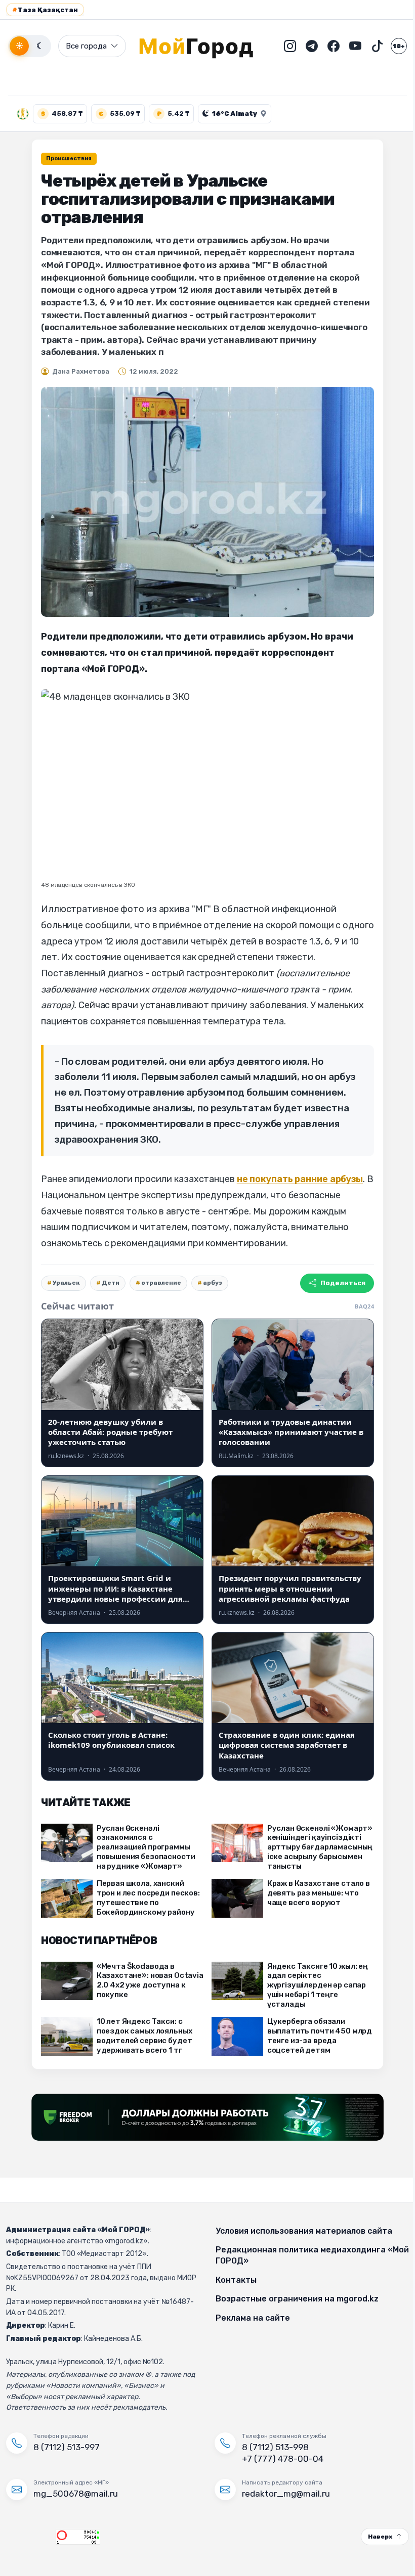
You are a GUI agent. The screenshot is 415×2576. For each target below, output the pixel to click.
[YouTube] (348, 46)
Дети (107, 1283)
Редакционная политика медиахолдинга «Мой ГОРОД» (297, 2255)
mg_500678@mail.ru (76, 2494)
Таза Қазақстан (45, 10)
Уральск (63, 1283)
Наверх (372, 2537)
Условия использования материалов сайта (300, 2231)
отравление (158, 1283)
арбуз (209, 1283)
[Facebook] (326, 46)
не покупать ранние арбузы (296, 1179)
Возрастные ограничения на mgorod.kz (294, 2299)
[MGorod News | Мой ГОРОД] (196, 46)
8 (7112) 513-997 (67, 2447)
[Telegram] (304, 46)
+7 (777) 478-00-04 (279, 2459)
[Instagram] (282, 46)
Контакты (233, 2280)
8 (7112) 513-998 (272, 2447)
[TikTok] (369, 46)
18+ (391, 46)
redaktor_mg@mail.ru (282, 2494)
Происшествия (65, 159)
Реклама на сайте (249, 2318)
